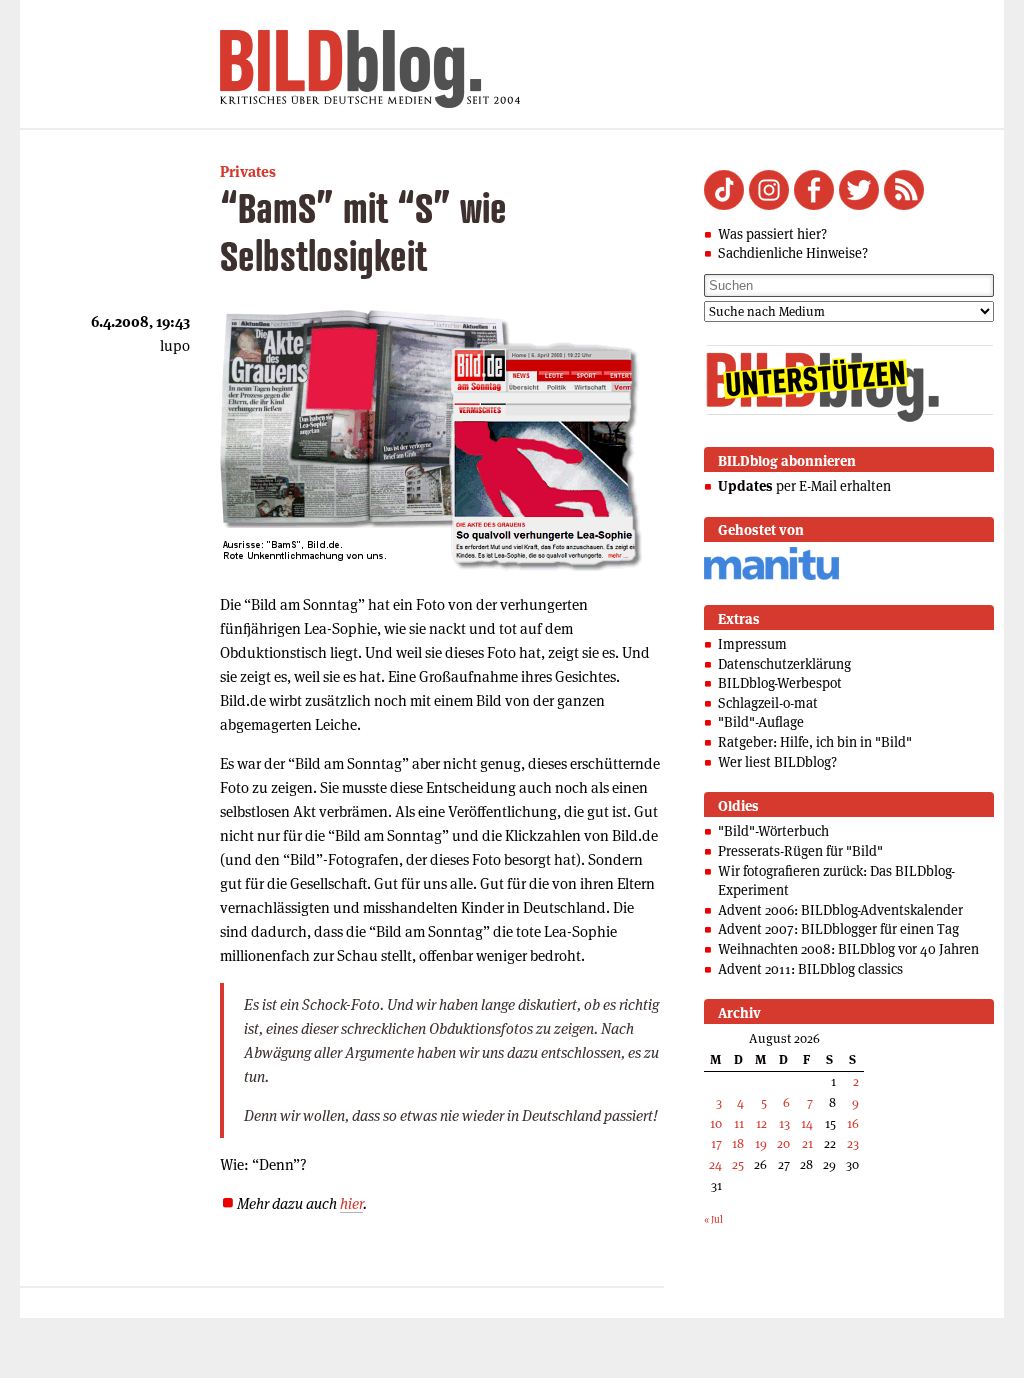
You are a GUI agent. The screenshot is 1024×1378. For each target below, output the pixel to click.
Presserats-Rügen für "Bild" (800, 851)
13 (784, 1123)
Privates (248, 171)
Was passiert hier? (772, 234)
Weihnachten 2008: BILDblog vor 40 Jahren (848, 949)
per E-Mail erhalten (804, 486)
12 (761, 1123)
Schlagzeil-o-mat (768, 703)
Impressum (752, 644)
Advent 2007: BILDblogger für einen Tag (838, 929)
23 (853, 1143)
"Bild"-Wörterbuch (773, 831)
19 (761, 1143)
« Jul (713, 1219)
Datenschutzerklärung (784, 664)
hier (351, 1203)
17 (716, 1143)
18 (738, 1143)
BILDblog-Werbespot (780, 683)
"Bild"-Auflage (761, 722)
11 (739, 1123)
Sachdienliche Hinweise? (793, 253)
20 (783, 1143)
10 (716, 1123)
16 (853, 1123)
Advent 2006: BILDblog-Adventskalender (840, 910)
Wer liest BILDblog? (777, 762)
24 (715, 1164)
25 (738, 1164)
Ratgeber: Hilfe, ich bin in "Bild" (815, 742)
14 (807, 1123)
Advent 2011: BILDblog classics (810, 969)
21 (807, 1143)
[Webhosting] (771, 576)
